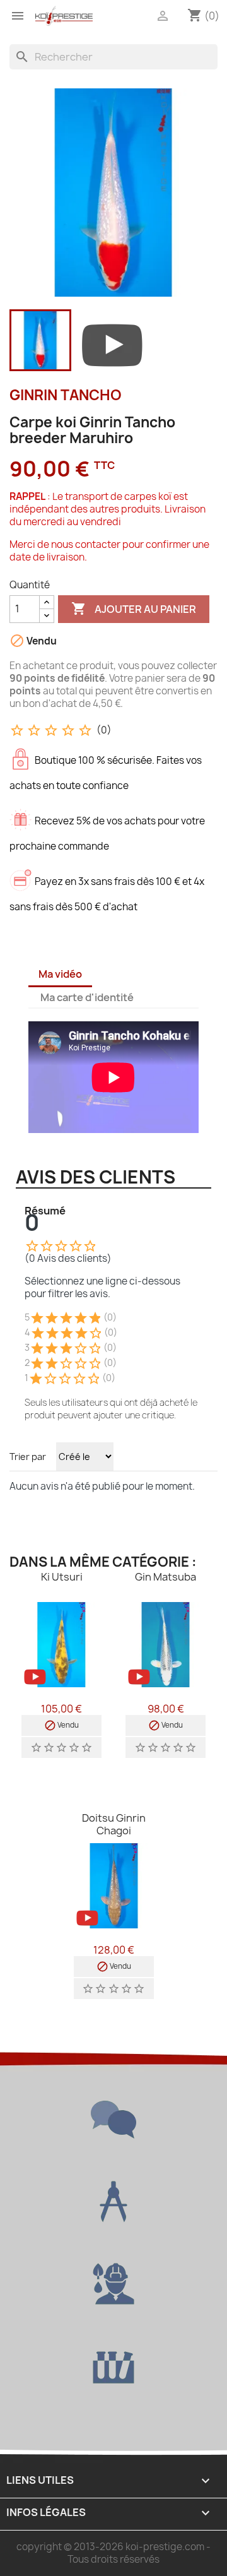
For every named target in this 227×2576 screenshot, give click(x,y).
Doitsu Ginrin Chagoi (114, 1824)
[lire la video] (112, 343)
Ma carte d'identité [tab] (87, 997)
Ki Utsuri (62, 1577)
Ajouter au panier (134, 608)
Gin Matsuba (166, 1577)
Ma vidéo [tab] (60, 974)
